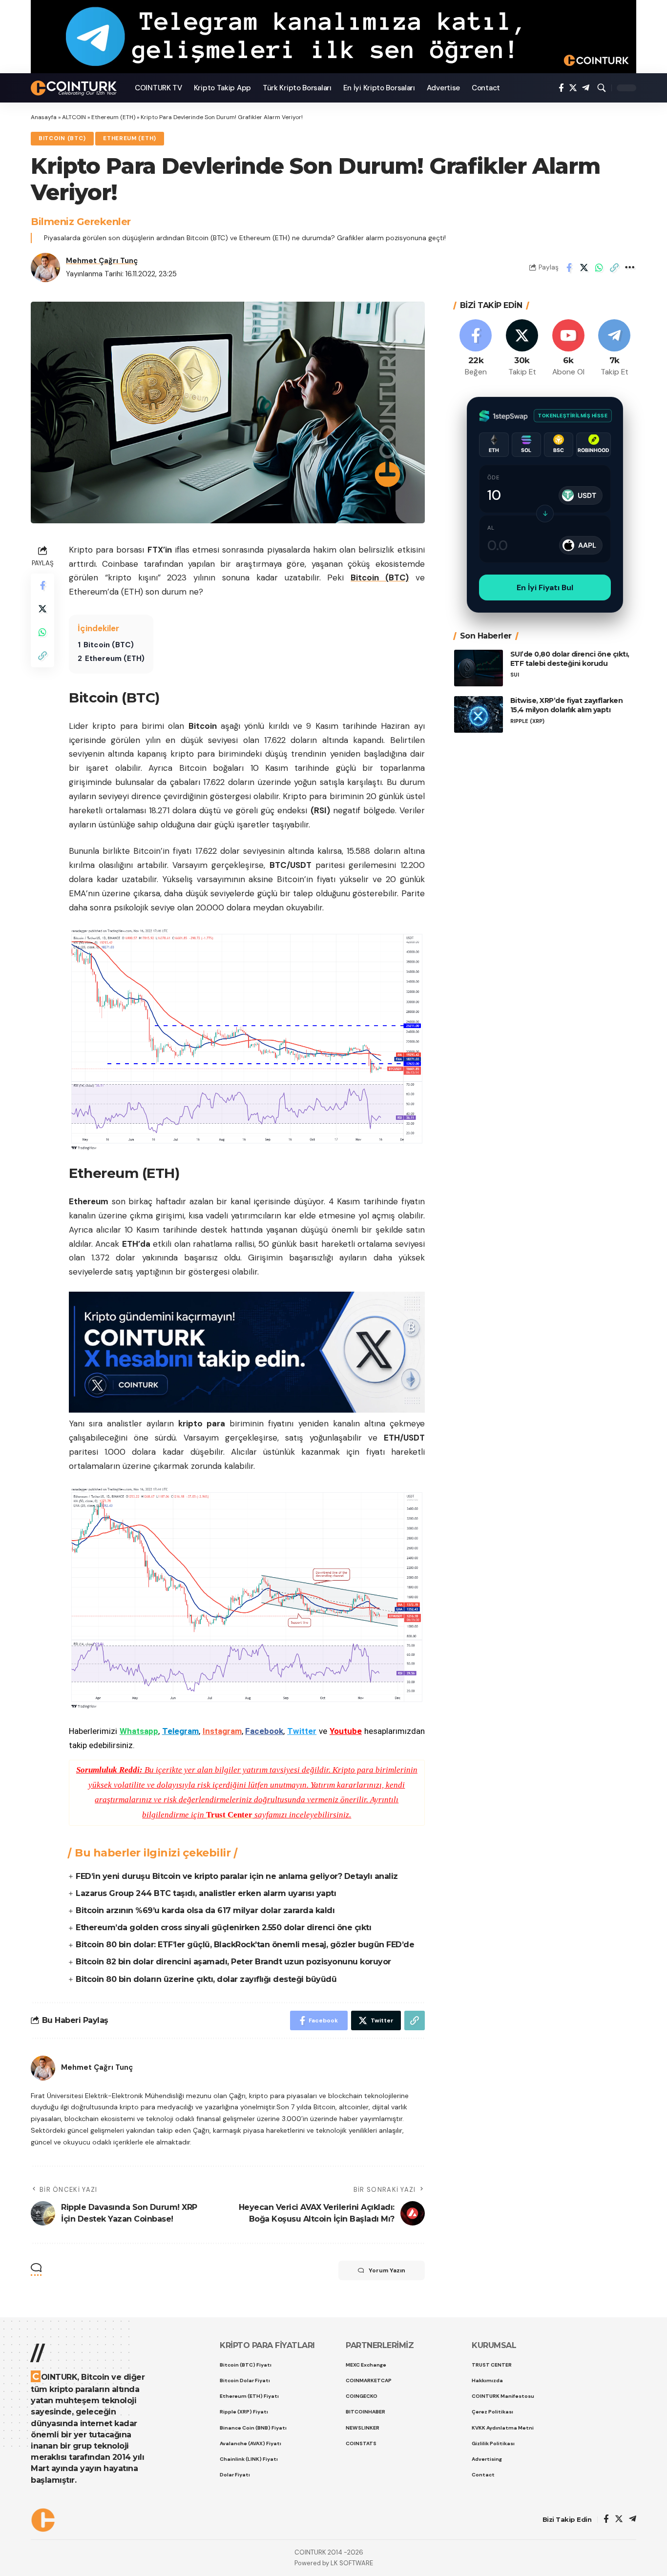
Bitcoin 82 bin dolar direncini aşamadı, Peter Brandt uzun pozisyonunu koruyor (233, 1962)
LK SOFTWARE (352, 2563)
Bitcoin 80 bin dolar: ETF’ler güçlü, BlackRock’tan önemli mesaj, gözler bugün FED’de (245, 1945)
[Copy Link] (614, 268)
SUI (515, 674)
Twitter (302, 1731)
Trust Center (229, 1815)
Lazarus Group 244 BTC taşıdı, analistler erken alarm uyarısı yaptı (206, 1893)
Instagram (222, 1731)
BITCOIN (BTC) (62, 138)
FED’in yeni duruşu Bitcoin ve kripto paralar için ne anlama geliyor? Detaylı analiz (237, 1876)
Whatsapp (139, 1731)
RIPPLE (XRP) (527, 721)
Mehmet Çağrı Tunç (102, 261)
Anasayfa (44, 117)
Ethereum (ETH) (113, 117)
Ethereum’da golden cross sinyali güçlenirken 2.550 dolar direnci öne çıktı (223, 1927)
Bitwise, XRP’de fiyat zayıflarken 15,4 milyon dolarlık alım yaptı (567, 705)
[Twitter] (573, 88)
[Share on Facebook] (569, 268)
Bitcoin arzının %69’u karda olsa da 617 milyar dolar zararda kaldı (205, 1910)
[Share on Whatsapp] (599, 268)
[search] (602, 88)
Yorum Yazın (387, 2270)
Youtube (346, 1731)
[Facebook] (561, 88)
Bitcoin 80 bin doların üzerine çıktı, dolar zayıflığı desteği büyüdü (206, 1979)
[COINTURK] (75, 88)
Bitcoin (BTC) (380, 577)
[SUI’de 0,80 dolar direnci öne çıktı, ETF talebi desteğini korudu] (479, 668)
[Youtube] (568, 348)
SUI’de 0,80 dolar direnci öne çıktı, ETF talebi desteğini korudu (570, 659)
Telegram (180, 1731)
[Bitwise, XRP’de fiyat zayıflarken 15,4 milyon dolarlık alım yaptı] (479, 714)
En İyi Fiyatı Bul (545, 587)
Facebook (264, 1731)
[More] (629, 268)
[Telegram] (586, 88)
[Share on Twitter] (584, 268)
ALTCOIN (74, 117)
